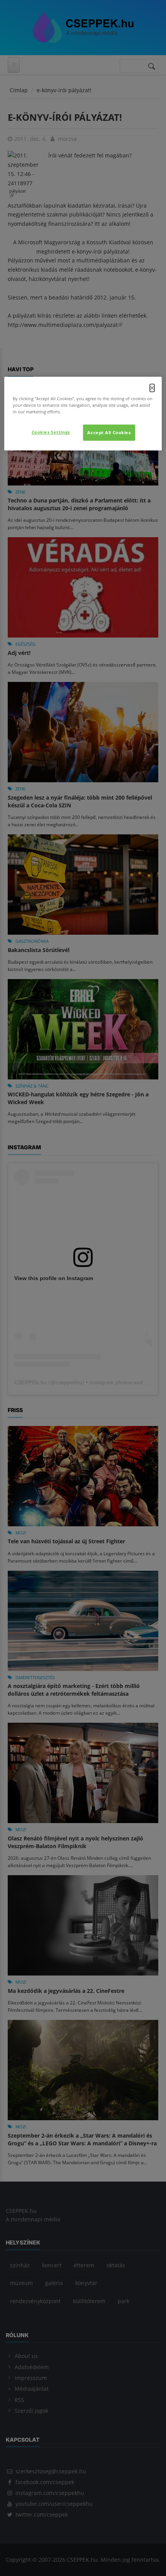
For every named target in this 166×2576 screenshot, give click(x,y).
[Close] (152, 388)
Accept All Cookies (109, 433)
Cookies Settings (51, 432)
